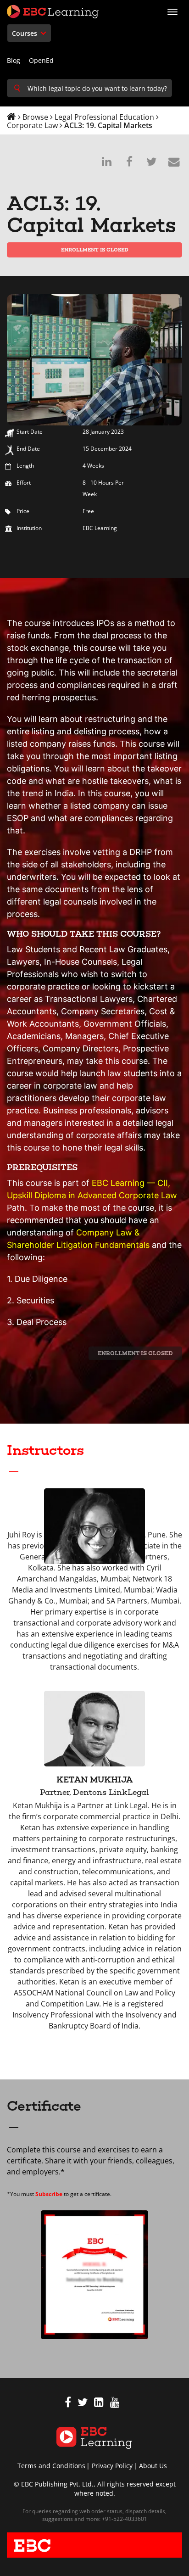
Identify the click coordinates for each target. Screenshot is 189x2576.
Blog (14, 60)
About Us (153, 2466)
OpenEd (41, 60)
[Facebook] (68, 2404)
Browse (35, 117)
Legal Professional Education (104, 117)
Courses (25, 33)
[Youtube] (115, 2404)
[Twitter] (83, 2404)
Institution (29, 528)
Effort (24, 483)
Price (23, 511)
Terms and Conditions (51, 2466)
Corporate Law (32, 125)
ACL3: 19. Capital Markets (108, 125)
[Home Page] (94, 2437)
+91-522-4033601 (124, 2519)
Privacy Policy (112, 2466)
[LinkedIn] (99, 2404)
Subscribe (49, 2194)
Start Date (30, 432)
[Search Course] (17, 88)
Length (25, 466)
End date (28, 449)
